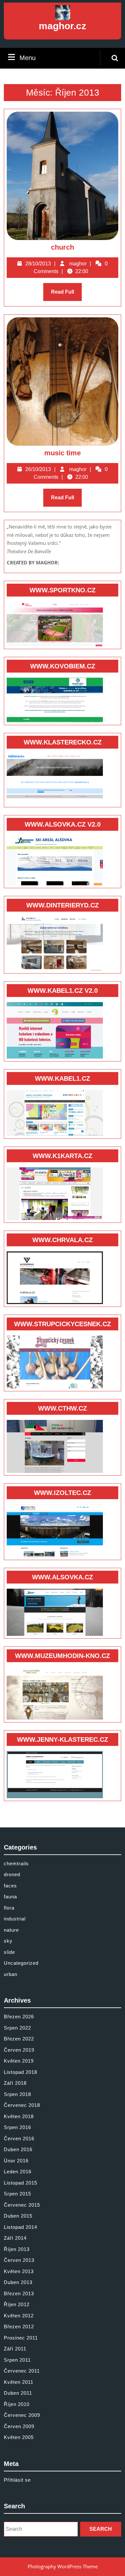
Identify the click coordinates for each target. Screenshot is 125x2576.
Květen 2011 (19, 2382)
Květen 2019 (19, 2061)
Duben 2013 (18, 2282)
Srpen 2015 (17, 2194)
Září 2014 (15, 2238)
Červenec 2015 (22, 2205)
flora (9, 1908)
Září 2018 (15, 2083)
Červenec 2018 (22, 2105)
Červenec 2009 (22, 2415)
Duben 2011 (18, 2393)
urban (11, 1974)
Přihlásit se (17, 2480)
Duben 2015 (18, 2216)
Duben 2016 (18, 2149)
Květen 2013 (19, 2271)
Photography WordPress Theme (63, 2566)
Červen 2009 (19, 2426)
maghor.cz (63, 26)
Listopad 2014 (21, 2227)
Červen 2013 (19, 2260)
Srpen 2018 (17, 2094)
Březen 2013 (19, 2293)
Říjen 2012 (17, 2304)
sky (8, 1941)
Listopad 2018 (21, 2072)
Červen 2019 (19, 2050)
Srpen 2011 (17, 2360)
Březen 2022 (19, 2039)
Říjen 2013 (17, 2249)
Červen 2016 (19, 2138)
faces (10, 1886)
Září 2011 (15, 2349)
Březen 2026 (19, 2017)
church (63, 247)
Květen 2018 (19, 2116)
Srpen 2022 (17, 2028)
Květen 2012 (19, 2316)
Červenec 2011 (22, 2371)
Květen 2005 (19, 2437)
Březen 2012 (19, 2327)
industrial (15, 1919)
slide (9, 1952)
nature (11, 1930)
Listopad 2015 (21, 2183)
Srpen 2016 (17, 2127)
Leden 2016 (18, 2172)
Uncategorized (21, 1963)
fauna (10, 1897)
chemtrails (16, 1863)
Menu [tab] (28, 58)
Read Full (66, 295)
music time (63, 453)
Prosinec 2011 (21, 2338)
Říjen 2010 (17, 2404)
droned (12, 1874)
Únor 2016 (16, 2161)
